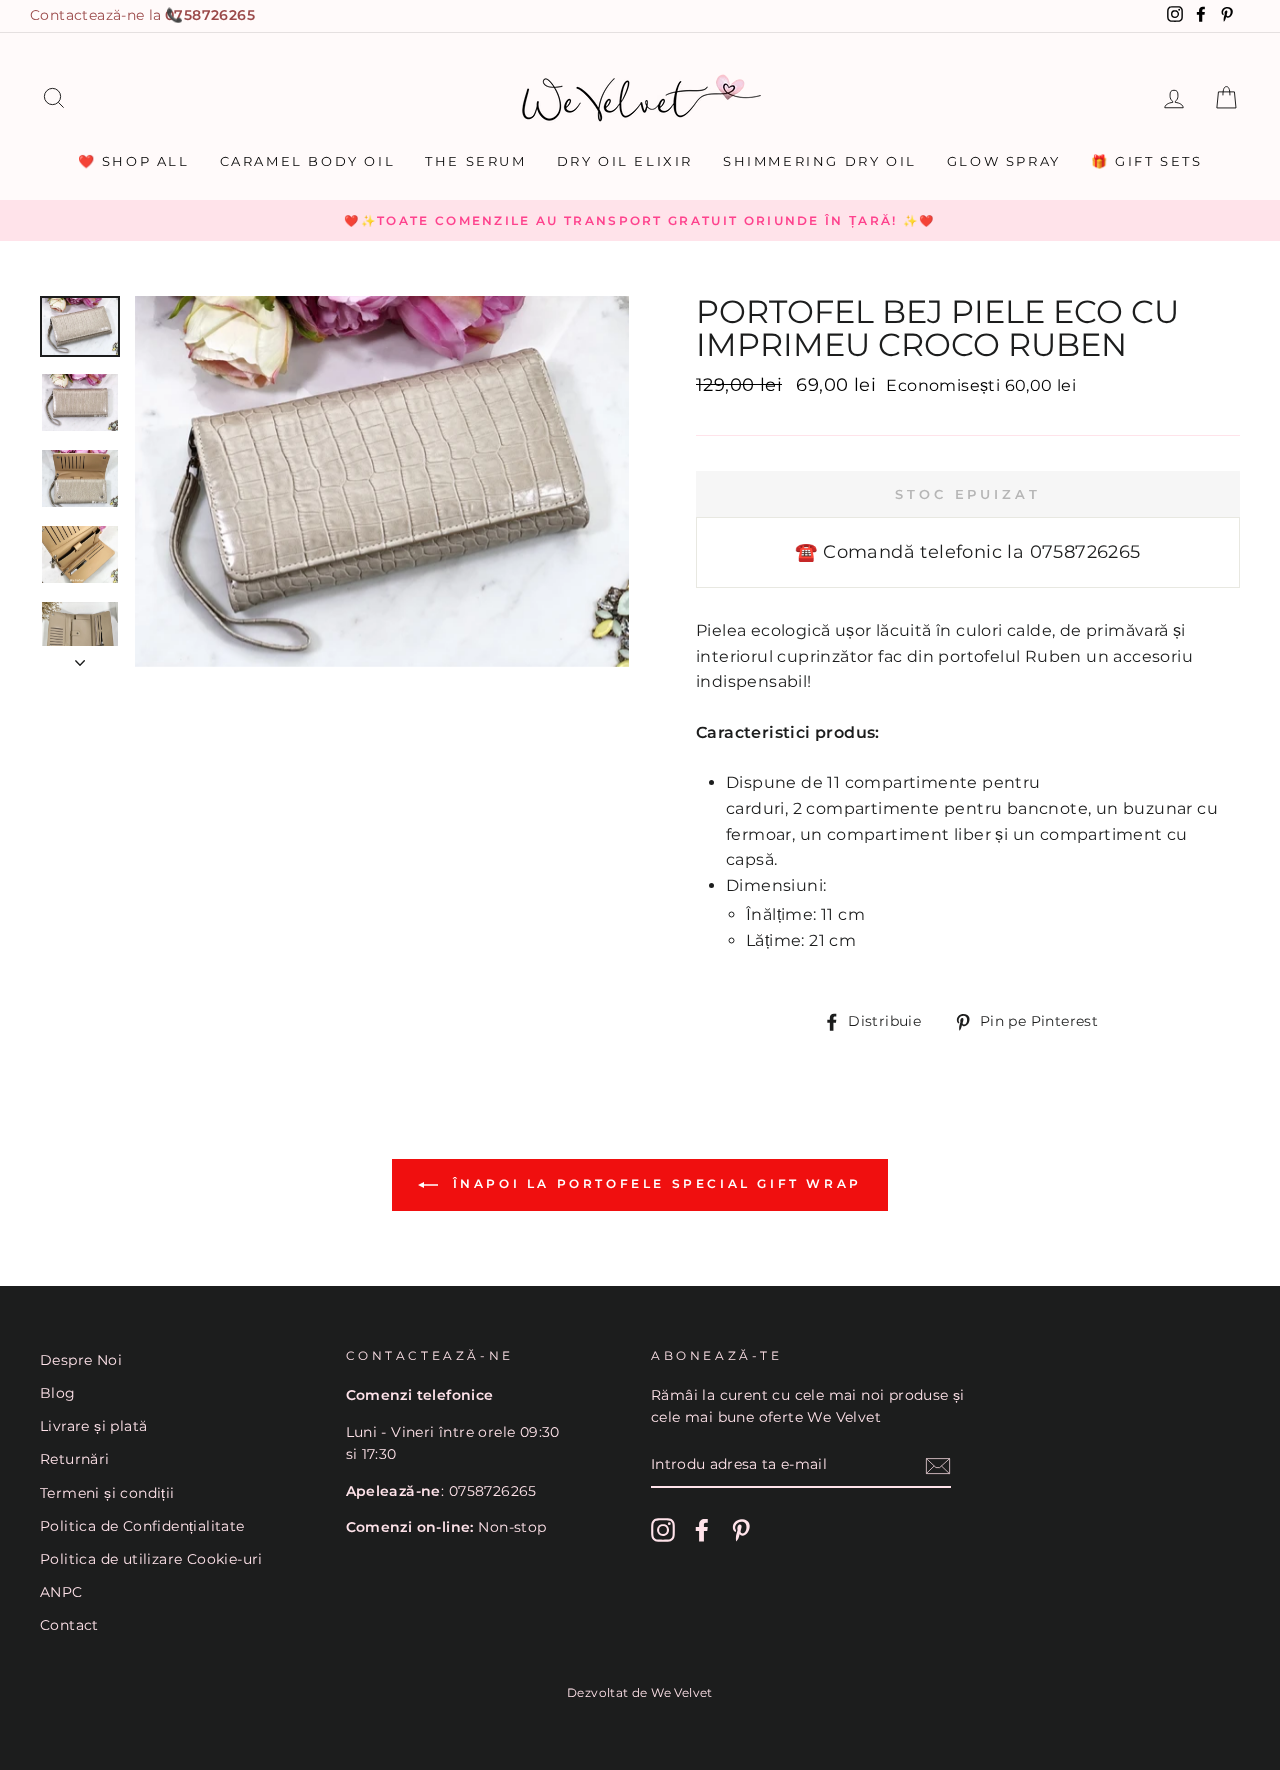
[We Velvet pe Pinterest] (741, 1530)
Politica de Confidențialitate (142, 1526)
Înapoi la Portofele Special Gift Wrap (654, 1183)
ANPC (61, 1592)
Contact (69, 1625)
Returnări (75, 1459)
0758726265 (210, 15)
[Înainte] (80, 657)
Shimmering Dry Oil (820, 161)
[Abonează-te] (938, 1466)
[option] (640, 221)
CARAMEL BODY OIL (308, 161)
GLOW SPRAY (1004, 161)
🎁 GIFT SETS (1147, 161)
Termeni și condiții (107, 1493)
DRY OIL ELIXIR (625, 161)
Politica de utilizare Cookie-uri (151, 1559)
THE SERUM (475, 161)
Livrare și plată (93, 1426)
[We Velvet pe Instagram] (663, 1530)
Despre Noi (81, 1360)
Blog (58, 1393)
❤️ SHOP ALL (134, 161)
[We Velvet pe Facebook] (702, 1530)
